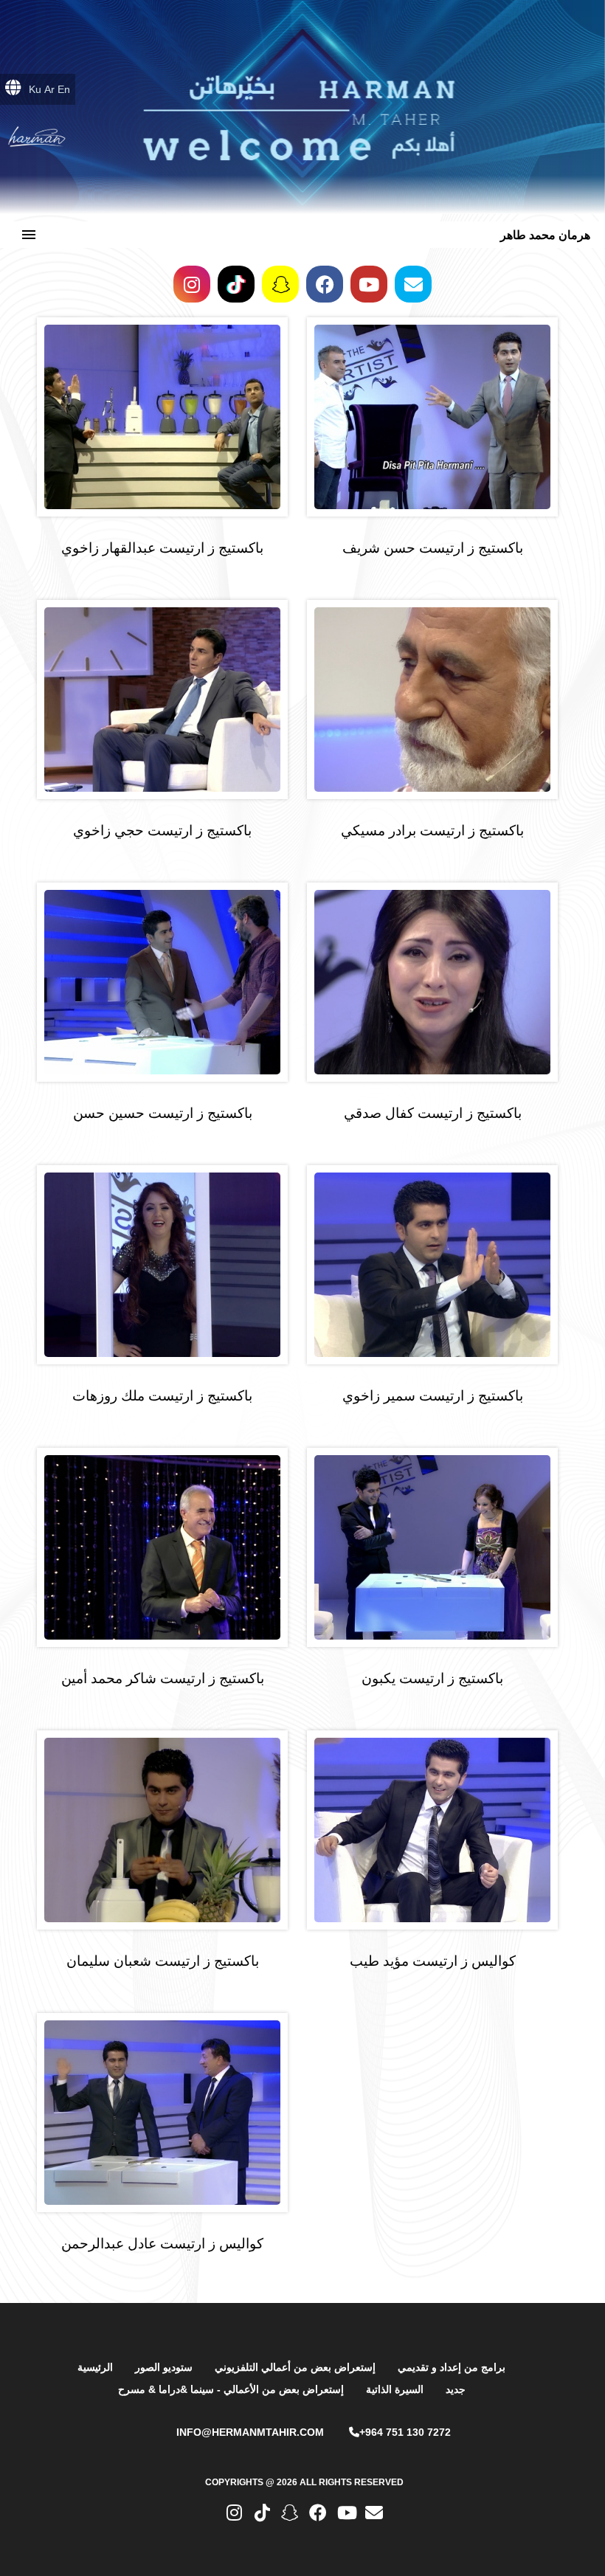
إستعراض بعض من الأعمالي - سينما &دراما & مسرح (231, 2389)
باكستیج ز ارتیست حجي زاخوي (162, 831)
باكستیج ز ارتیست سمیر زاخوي (433, 1396)
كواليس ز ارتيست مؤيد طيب (433, 1961)
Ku (35, 89)
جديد (456, 2389)
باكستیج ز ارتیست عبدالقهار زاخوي (162, 548)
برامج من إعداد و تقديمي (452, 2367)
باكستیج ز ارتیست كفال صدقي (433, 1113)
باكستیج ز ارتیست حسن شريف (433, 548)
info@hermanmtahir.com (250, 2432)
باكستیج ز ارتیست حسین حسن (163, 1113)
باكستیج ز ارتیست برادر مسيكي (432, 831)
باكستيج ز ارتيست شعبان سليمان (163, 1961)
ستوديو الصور (164, 2367)
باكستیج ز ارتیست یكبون (432, 1678)
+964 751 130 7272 (405, 2432)
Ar (49, 89)
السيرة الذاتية (395, 2389)
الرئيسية (95, 2367)
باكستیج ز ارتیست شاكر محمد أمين (163, 1678)
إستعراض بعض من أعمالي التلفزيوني (295, 2367)
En (64, 89)
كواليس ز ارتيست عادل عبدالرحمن (162, 2244)
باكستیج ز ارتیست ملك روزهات (162, 1396)
